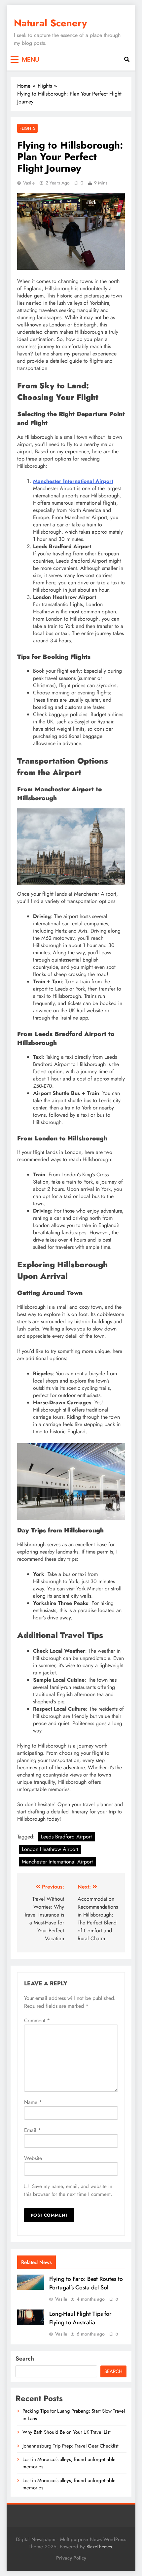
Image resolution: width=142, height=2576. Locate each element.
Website (33, 2158)
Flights (27, 128)
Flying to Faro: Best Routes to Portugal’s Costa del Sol (86, 2283)
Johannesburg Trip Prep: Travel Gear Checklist (71, 2446)
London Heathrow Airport (50, 1849)
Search (25, 2359)
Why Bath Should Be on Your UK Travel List (67, 2432)
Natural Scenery (50, 23)
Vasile (29, 183)
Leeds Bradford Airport (66, 1837)
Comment (37, 2020)
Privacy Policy (71, 2558)
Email (33, 2130)
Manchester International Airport (73, 481)
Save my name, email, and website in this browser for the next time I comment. (68, 2190)
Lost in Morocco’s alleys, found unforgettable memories (69, 2484)
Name (33, 2102)
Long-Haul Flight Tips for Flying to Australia (80, 2318)
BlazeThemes (99, 2547)
